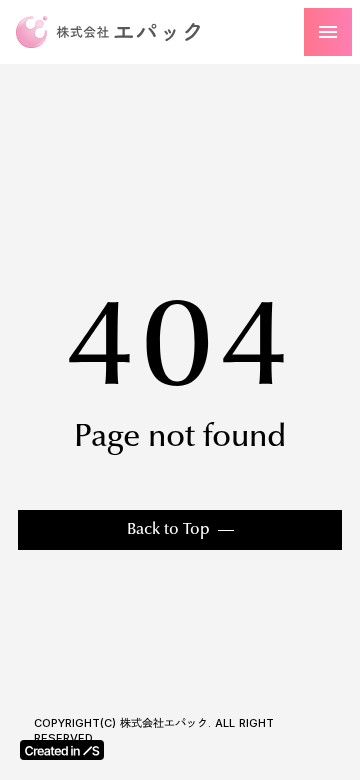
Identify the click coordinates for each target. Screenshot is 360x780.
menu (328, 32)
